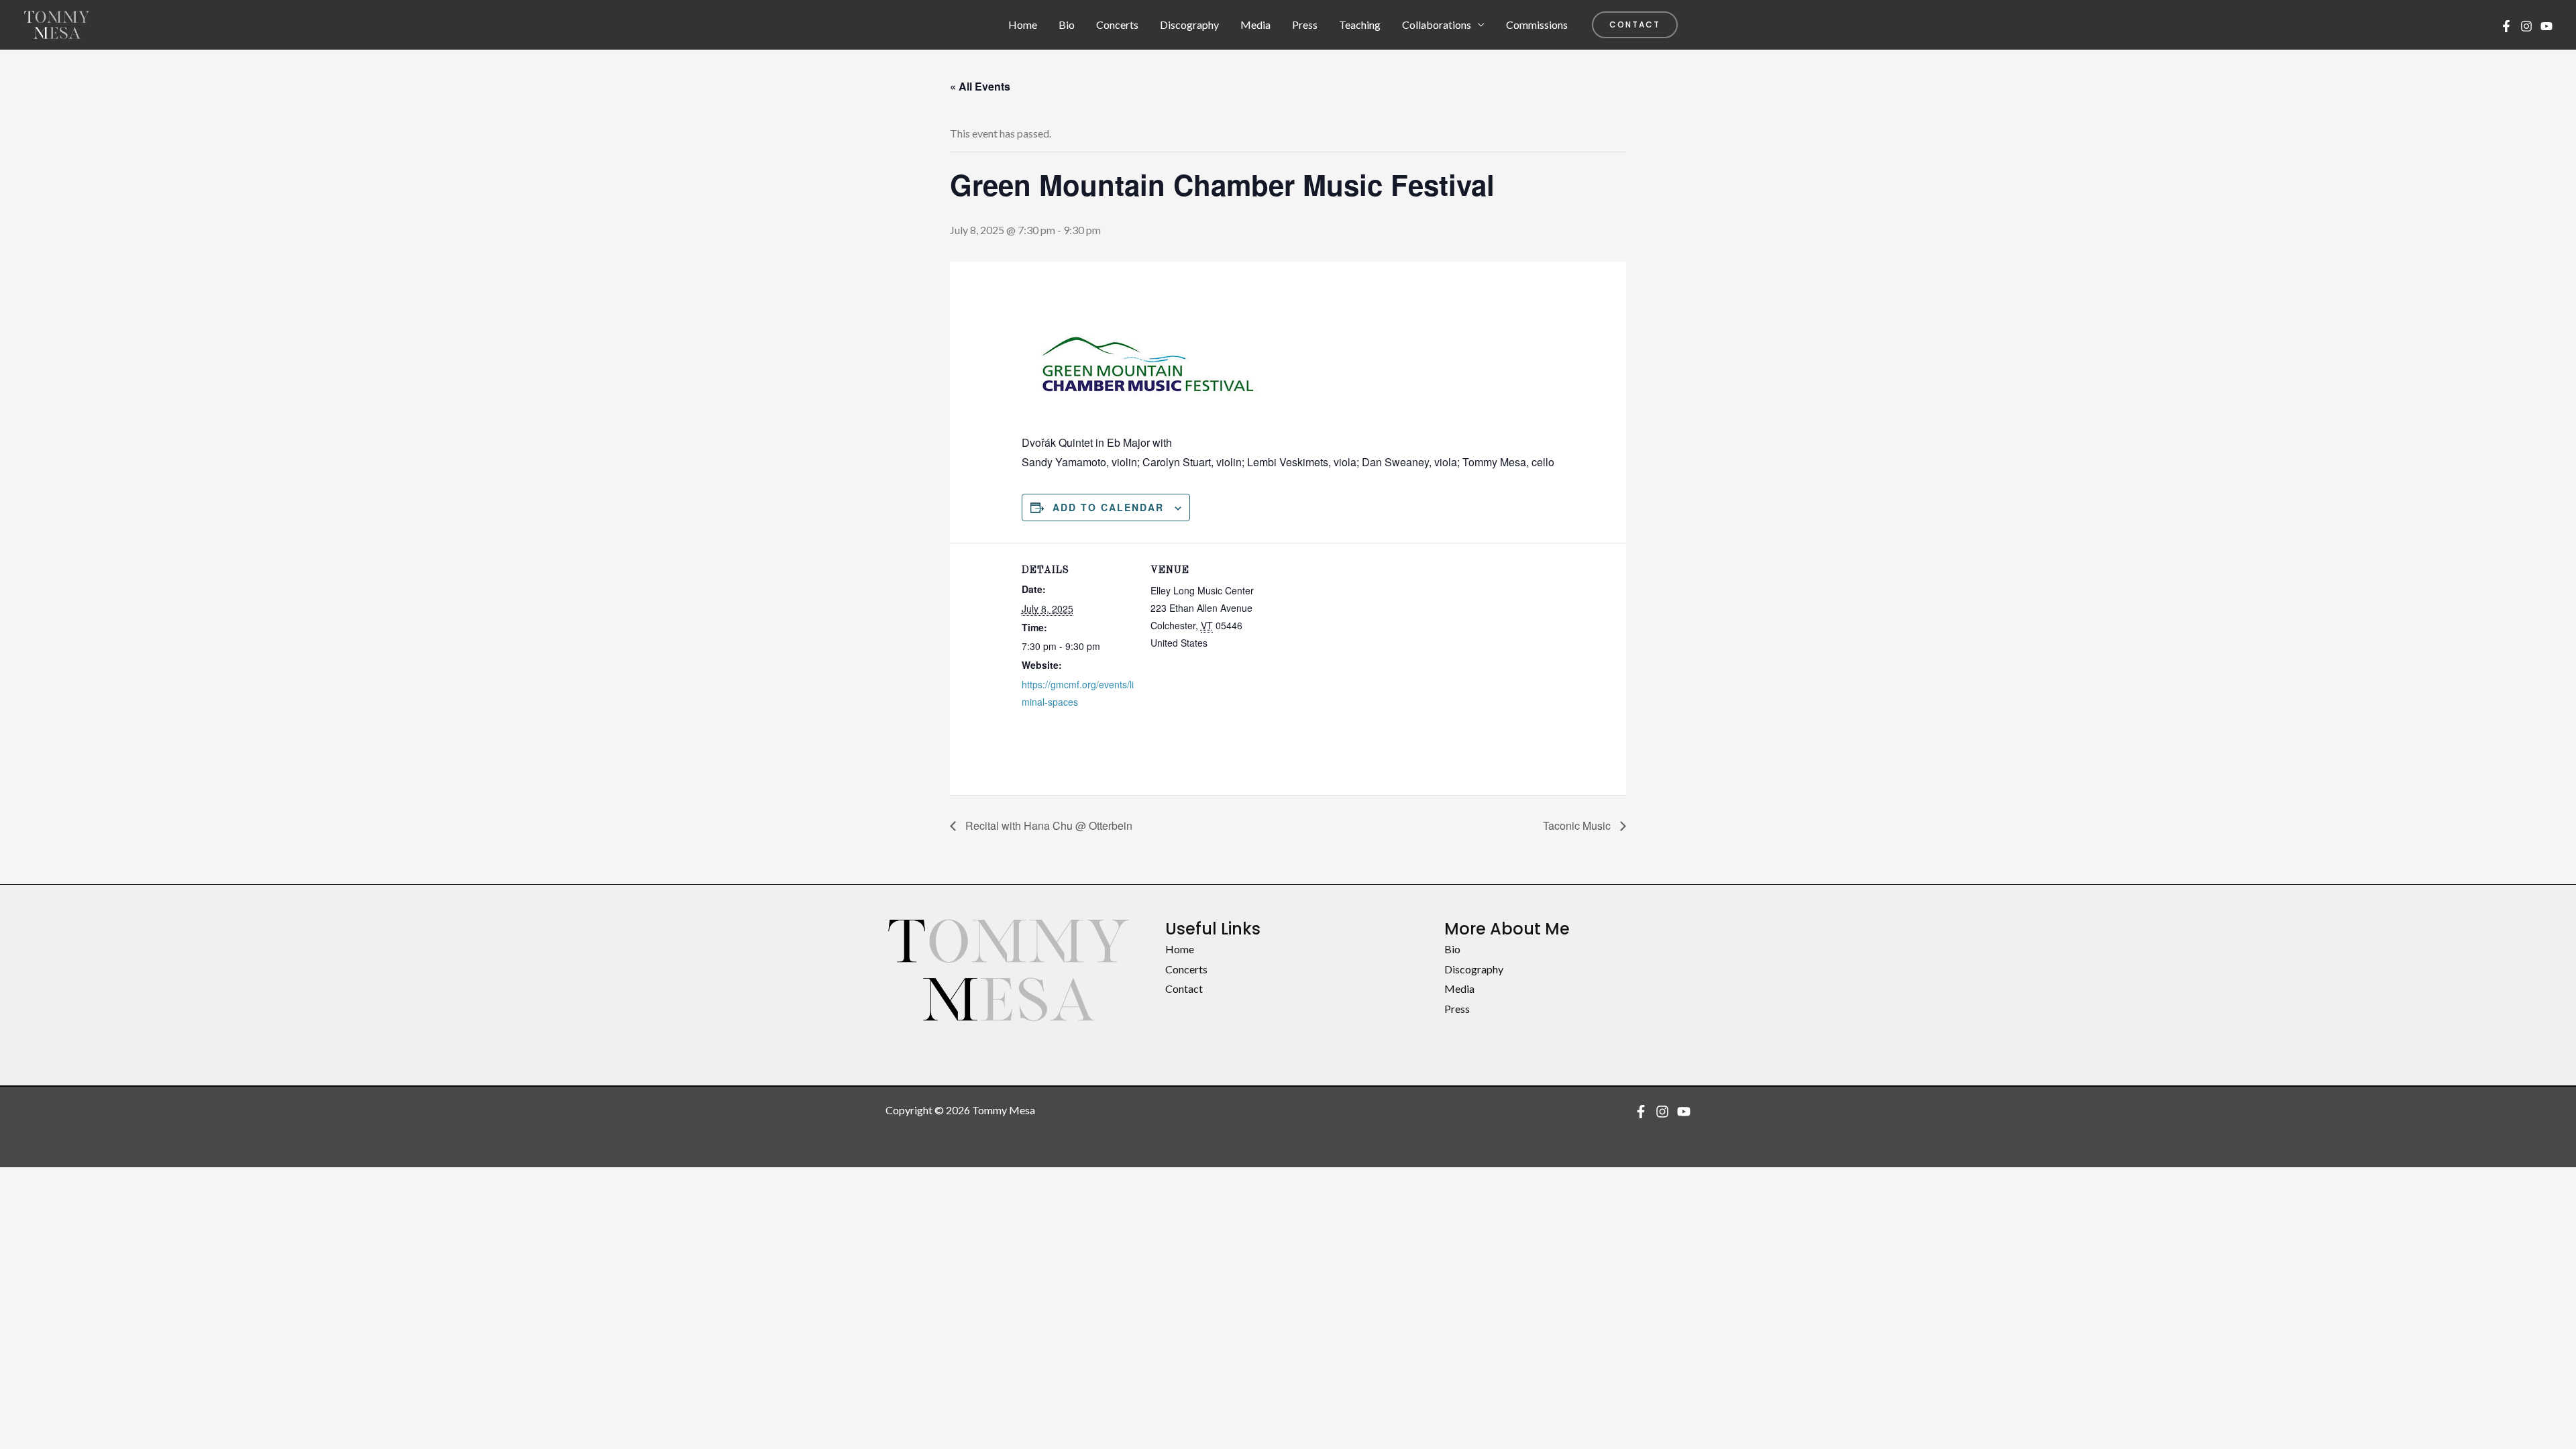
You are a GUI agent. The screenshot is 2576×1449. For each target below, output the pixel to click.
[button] (1635, 25)
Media (1255, 24)
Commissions (1537, 24)
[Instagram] (2526, 26)
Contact (1184, 988)
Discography (1189, 24)
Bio (1067, 24)
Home (1023, 24)
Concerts (1117, 24)
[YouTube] (2546, 26)
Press (1305, 24)
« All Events (980, 86)
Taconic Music (1578, 825)
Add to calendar (1108, 507)
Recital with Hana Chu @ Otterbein (1048, 825)
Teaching (1360, 24)
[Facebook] (2506, 26)
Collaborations (1437, 24)
